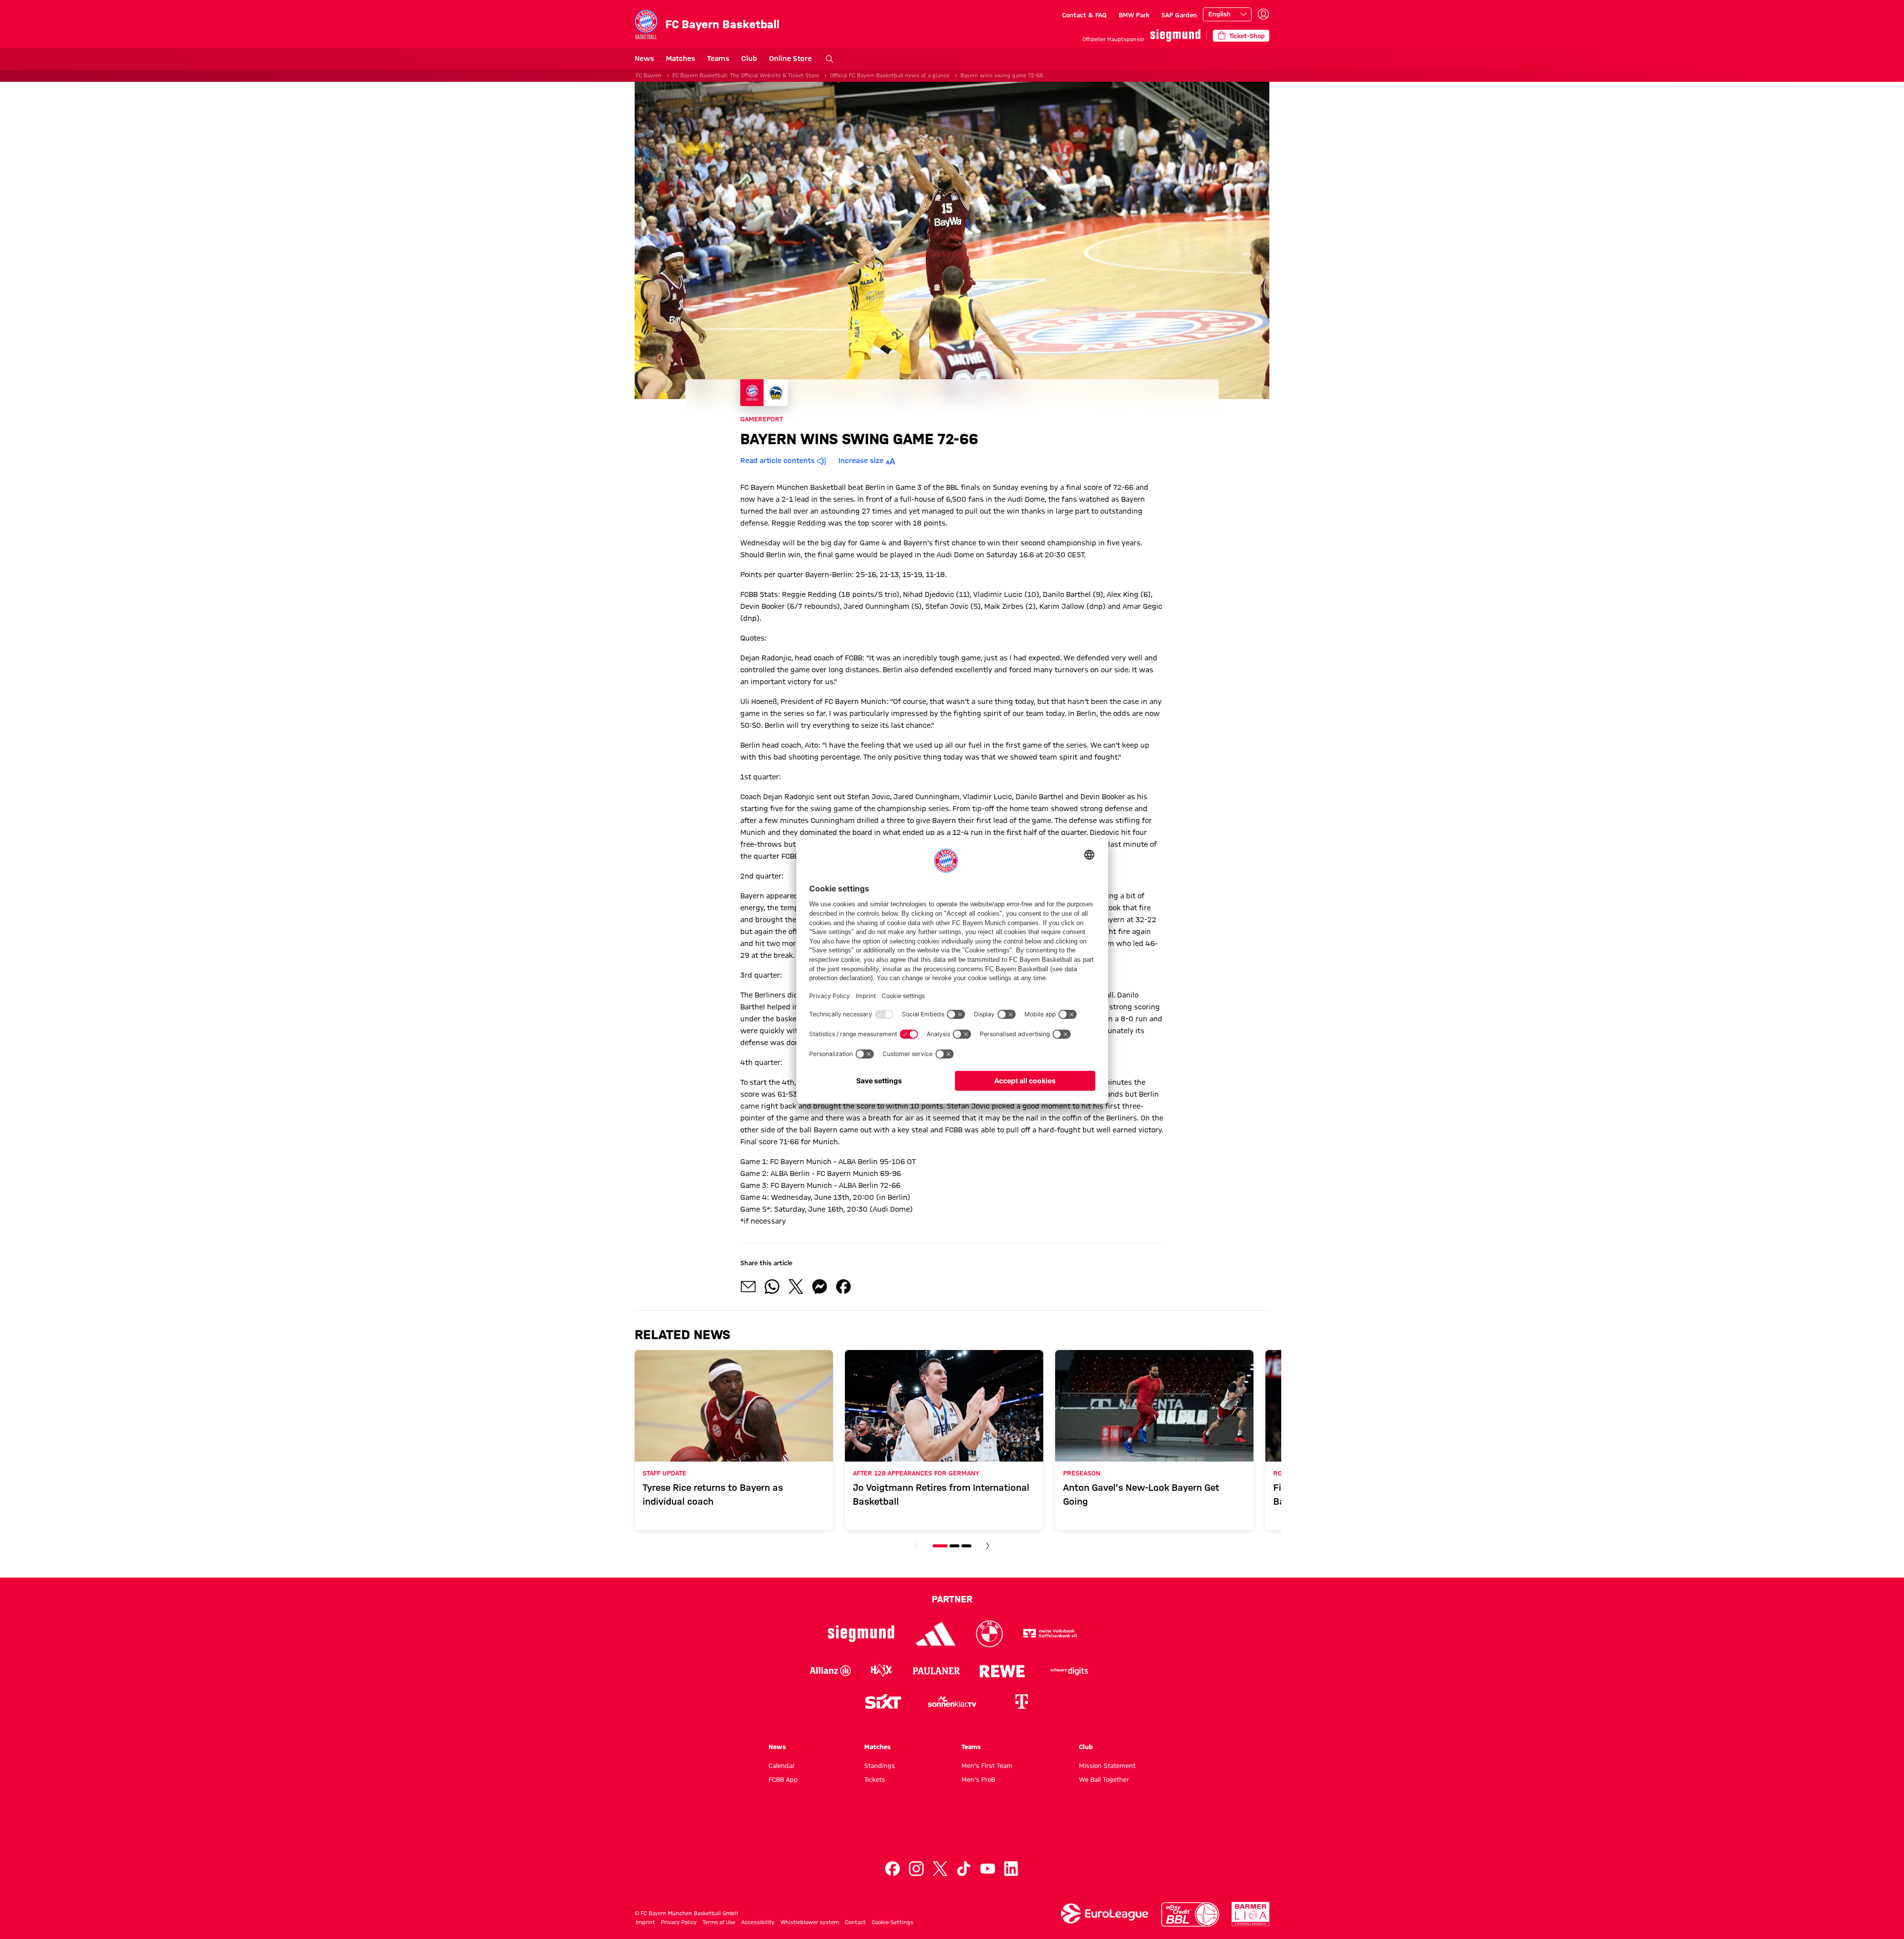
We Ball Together (1104, 1779)
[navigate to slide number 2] (954, 1546)
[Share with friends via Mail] (748, 1287)
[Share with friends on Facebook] (843, 1287)
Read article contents (777, 461)
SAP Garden (1179, 15)
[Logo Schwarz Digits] (1070, 1671)
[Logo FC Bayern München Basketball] (952, 1831)
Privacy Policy (679, 1922)
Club (749, 59)
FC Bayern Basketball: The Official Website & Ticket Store (746, 75)
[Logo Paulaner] (936, 1671)
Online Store (790, 59)
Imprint (645, 1922)
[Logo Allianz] (830, 1671)
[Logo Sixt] (883, 1702)
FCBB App (783, 1779)
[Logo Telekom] (1021, 1702)
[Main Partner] (1175, 35)
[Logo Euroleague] (1105, 1913)
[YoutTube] (988, 1869)
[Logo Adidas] (936, 1634)
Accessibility (758, 1922)
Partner (952, 1599)
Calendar (782, 1765)
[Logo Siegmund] (861, 1634)
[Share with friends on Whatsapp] (772, 1287)
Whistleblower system (810, 1922)
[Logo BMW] (989, 1634)
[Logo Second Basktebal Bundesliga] (1251, 1914)
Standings (880, 1765)
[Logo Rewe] (1002, 1671)
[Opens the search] (830, 59)
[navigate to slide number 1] (940, 1546)
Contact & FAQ (1084, 15)
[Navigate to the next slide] (988, 1546)
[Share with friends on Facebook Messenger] (820, 1287)
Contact (855, 1922)
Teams (718, 59)
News (644, 59)
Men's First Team (987, 1765)
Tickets (875, 1779)
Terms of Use (719, 1922)
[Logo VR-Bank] (1050, 1634)
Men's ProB (978, 1779)
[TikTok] (964, 1869)
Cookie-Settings (892, 1922)
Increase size (861, 461)
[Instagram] (916, 1869)
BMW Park (1134, 15)
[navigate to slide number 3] (966, 1546)
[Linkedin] (1011, 1869)
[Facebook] (892, 1869)
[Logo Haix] (882, 1671)
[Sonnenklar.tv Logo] (952, 1702)
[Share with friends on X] (796, 1287)
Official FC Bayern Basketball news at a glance (890, 75)
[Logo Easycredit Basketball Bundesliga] (1190, 1914)
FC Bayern (649, 75)
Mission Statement (1107, 1765)
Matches (681, 59)
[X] (940, 1869)
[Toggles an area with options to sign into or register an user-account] (1263, 14)
